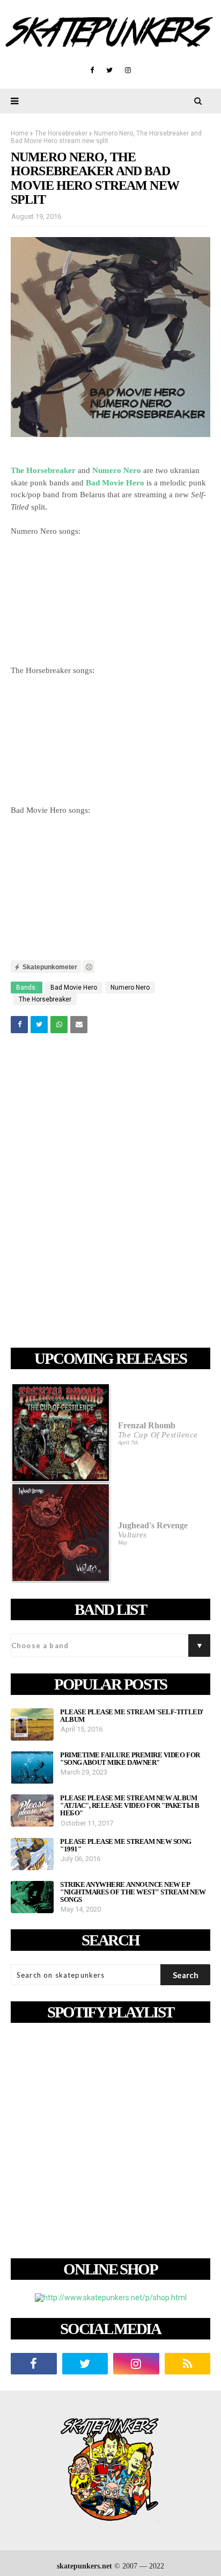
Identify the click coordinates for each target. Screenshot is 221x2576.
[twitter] (109, 70)
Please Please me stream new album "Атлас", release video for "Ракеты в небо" (130, 1806)
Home (20, 133)
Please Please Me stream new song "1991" (126, 1845)
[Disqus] (110, 1192)
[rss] (188, 2364)
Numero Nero (130, 988)
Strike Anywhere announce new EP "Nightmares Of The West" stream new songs (133, 1892)
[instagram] (128, 70)
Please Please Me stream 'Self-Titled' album (132, 1716)
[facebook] (92, 70)
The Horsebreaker (61, 133)
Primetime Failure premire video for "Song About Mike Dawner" (130, 1759)
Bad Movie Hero (74, 988)
